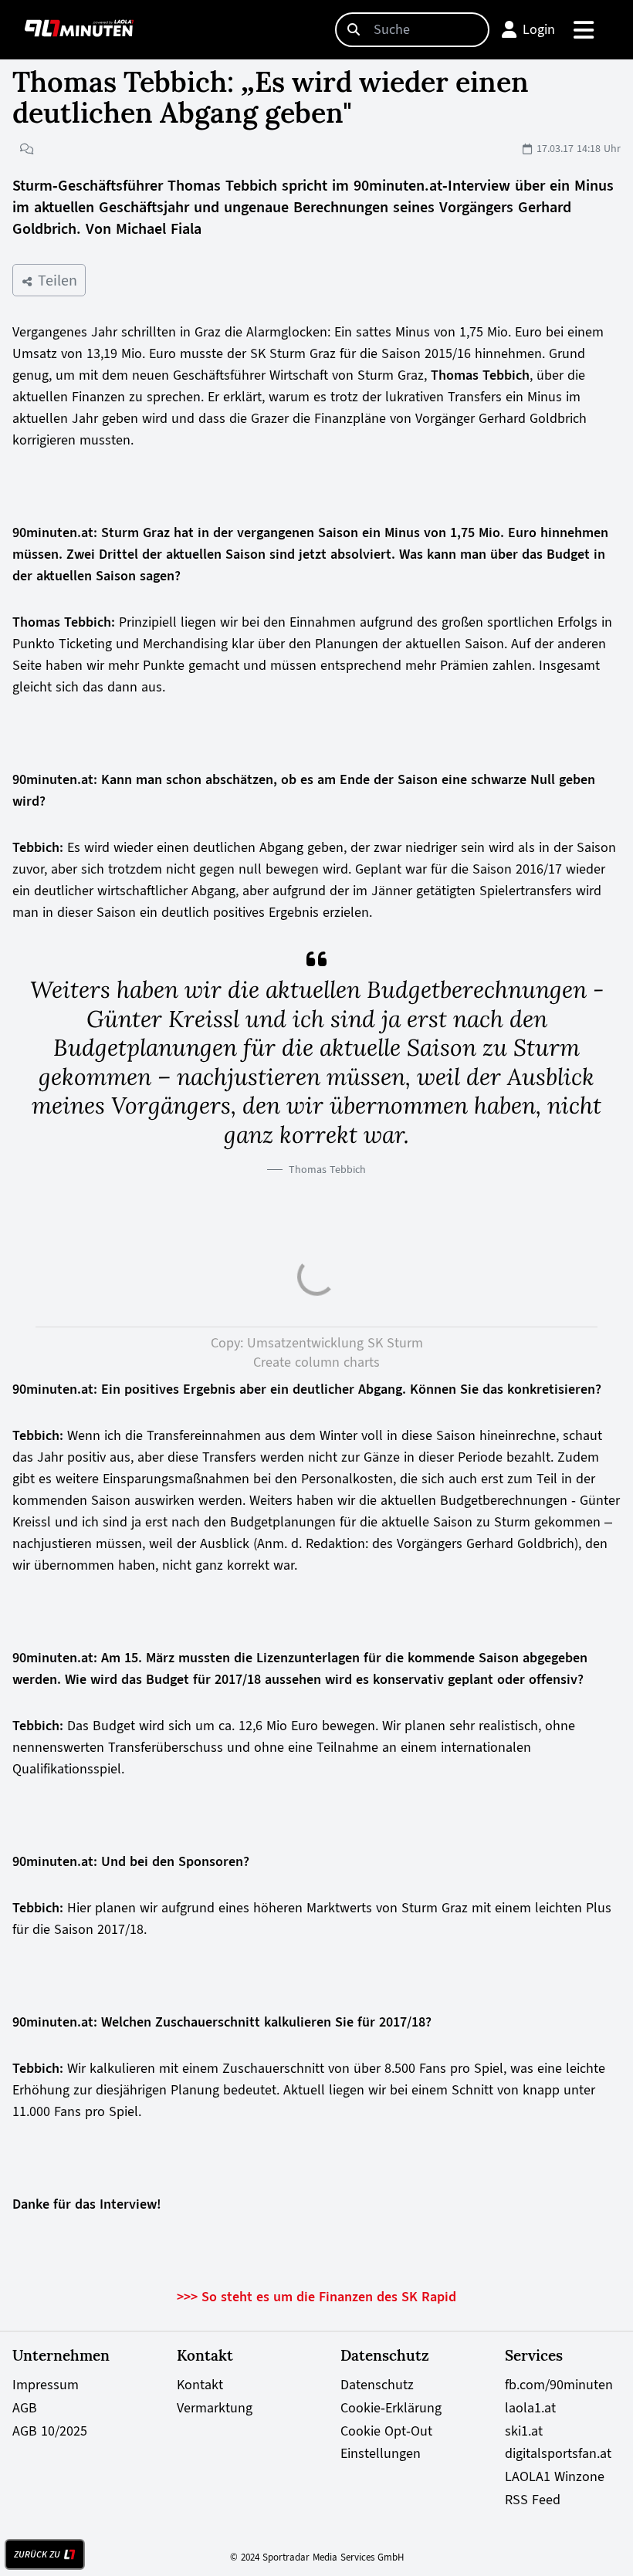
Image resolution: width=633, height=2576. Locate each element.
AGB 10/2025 (50, 2431)
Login (539, 29)
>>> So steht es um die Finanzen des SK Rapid (316, 2297)
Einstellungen (381, 2453)
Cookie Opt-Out (386, 2431)
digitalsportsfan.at (558, 2453)
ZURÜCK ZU (37, 2554)
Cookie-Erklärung (391, 2408)
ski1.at (524, 2431)
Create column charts (316, 1362)
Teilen (55, 280)
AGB (25, 2408)
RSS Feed (533, 2500)
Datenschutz (377, 2385)
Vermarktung (215, 2408)
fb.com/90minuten (559, 2385)
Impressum (46, 2385)
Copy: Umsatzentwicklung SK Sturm (317, 1343)
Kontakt (200, 2385)
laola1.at (530, 2408)
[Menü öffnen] (585, 30)
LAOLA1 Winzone (555, 2476)
